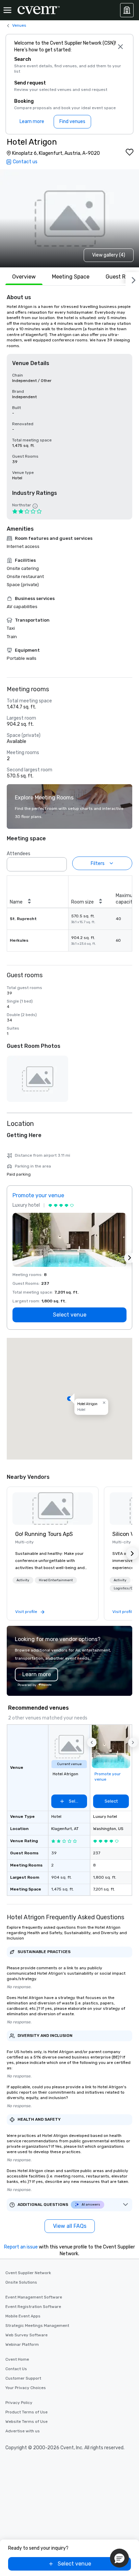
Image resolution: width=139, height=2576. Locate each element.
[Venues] (127, 10)
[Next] (132, 279)
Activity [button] (23, 1580)
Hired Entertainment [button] (56, 1580)
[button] (60, 862)
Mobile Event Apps (23, 2316)
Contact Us (16, 2369)
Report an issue (21, 2247)
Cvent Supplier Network (28, 2273)
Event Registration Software (33, 2307)
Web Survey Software (26, 2335)
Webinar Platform (22, 2344)
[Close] (121, 47)
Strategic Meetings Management (37, 2326)
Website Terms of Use (26, 2422)
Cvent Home (17, 2359)
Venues (19, 25)
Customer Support (23, 2378)
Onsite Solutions (21, 2282)
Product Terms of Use (26, 2412)
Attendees (19, 854)
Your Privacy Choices (26, 2388)
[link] (53, 1509)
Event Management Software (34, 2297)
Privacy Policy (19, 2403)
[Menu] (7, 10)
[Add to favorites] (130, 152)
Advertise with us (23, 2431)
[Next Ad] (130, 1258)
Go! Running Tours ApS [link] (44, 1534)
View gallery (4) (109, 255)
